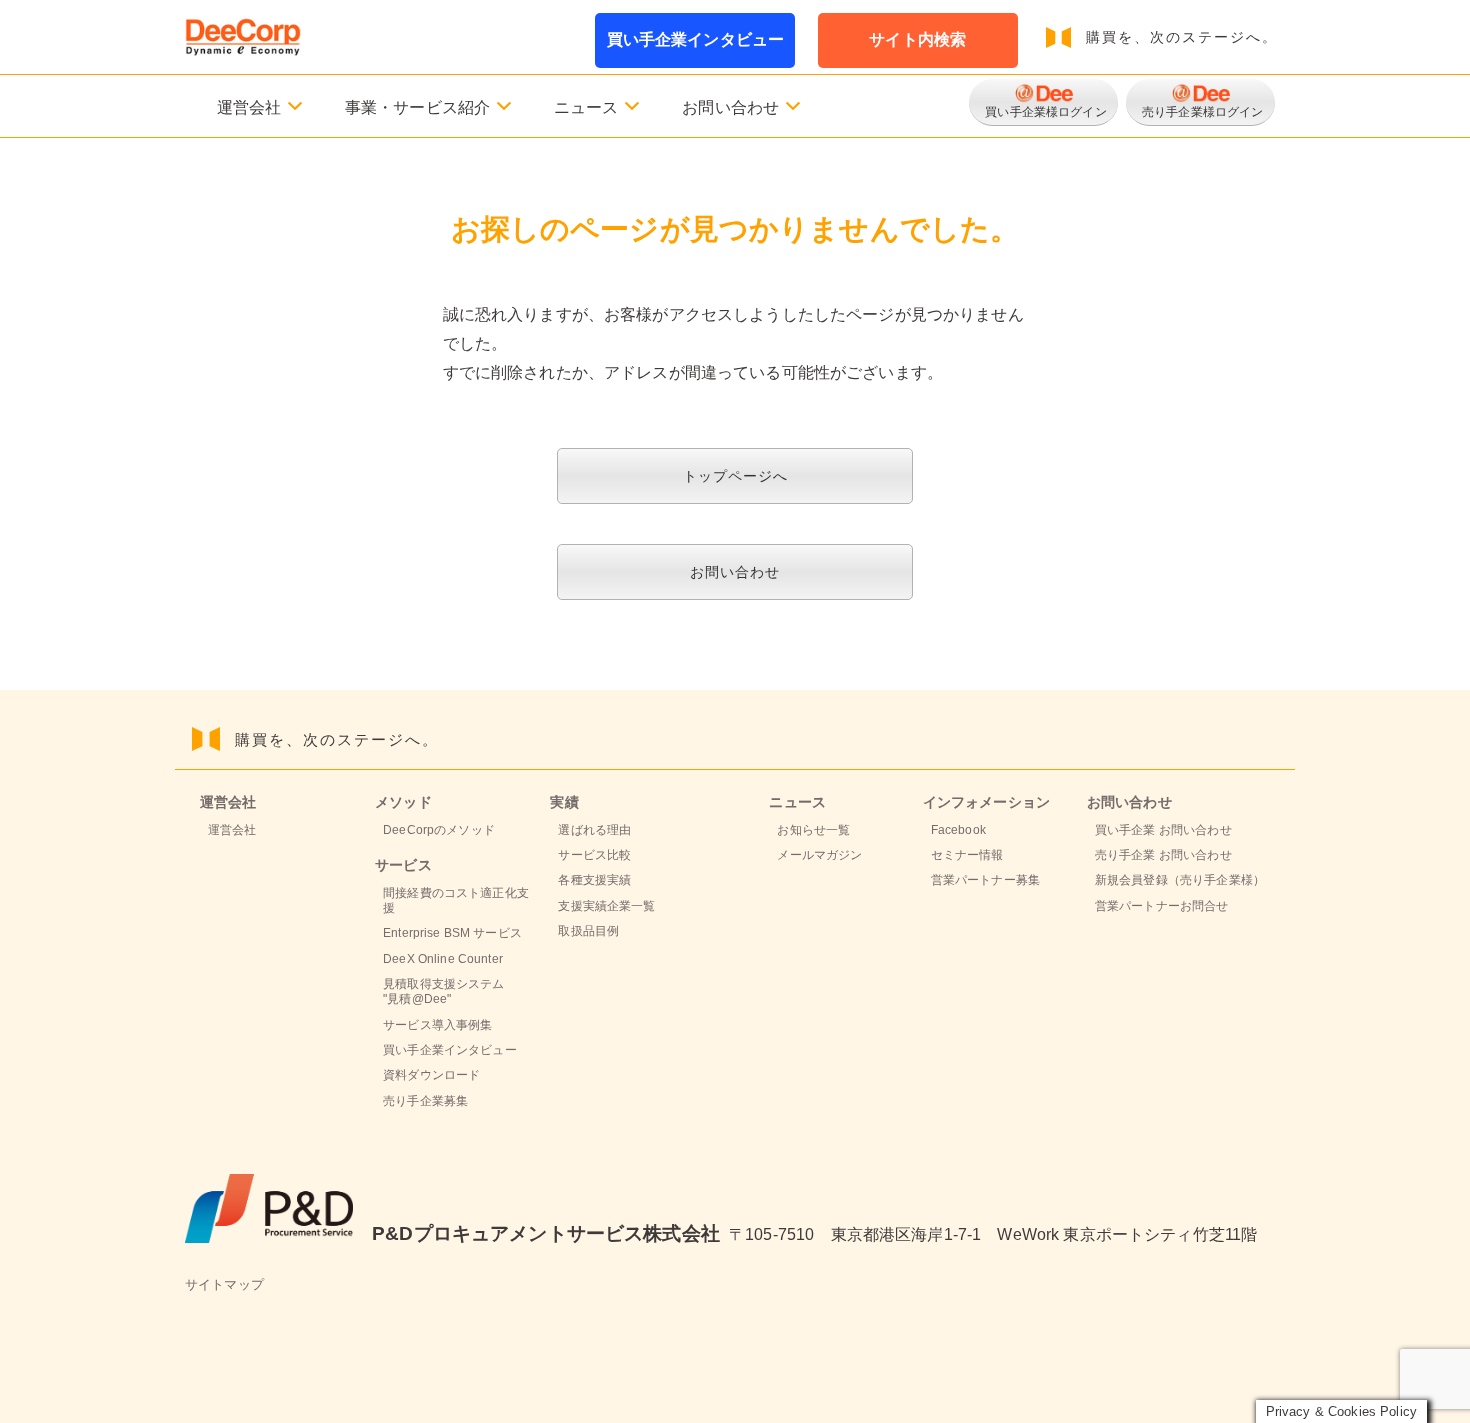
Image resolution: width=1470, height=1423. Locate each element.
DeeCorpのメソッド (439, 830)
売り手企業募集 (425, 1101)
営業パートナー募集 (985, 880)
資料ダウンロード (431, 1075)
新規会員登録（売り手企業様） (1180, 880)
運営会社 (232, 830)
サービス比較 (594, 855)
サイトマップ (224, 1285)
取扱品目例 (588, 931)
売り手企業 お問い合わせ (1163, 855)
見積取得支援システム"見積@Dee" (443, 991)
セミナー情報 (967, 855)
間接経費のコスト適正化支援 (456, 900)
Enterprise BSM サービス (452, 933)
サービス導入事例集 (437, 1025)
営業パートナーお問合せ (1162, 906)
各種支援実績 (594, 880)
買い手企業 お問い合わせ (1163, 830)
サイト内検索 (917, 39)
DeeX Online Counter (443, 959)
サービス (403, 865)
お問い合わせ (735, 572)
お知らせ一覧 (813, 830)
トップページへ (735, 476)
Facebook (958, 830)
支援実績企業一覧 (606, 906)
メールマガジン (819, 855)
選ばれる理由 (594, 830)
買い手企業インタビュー (696, 39)
